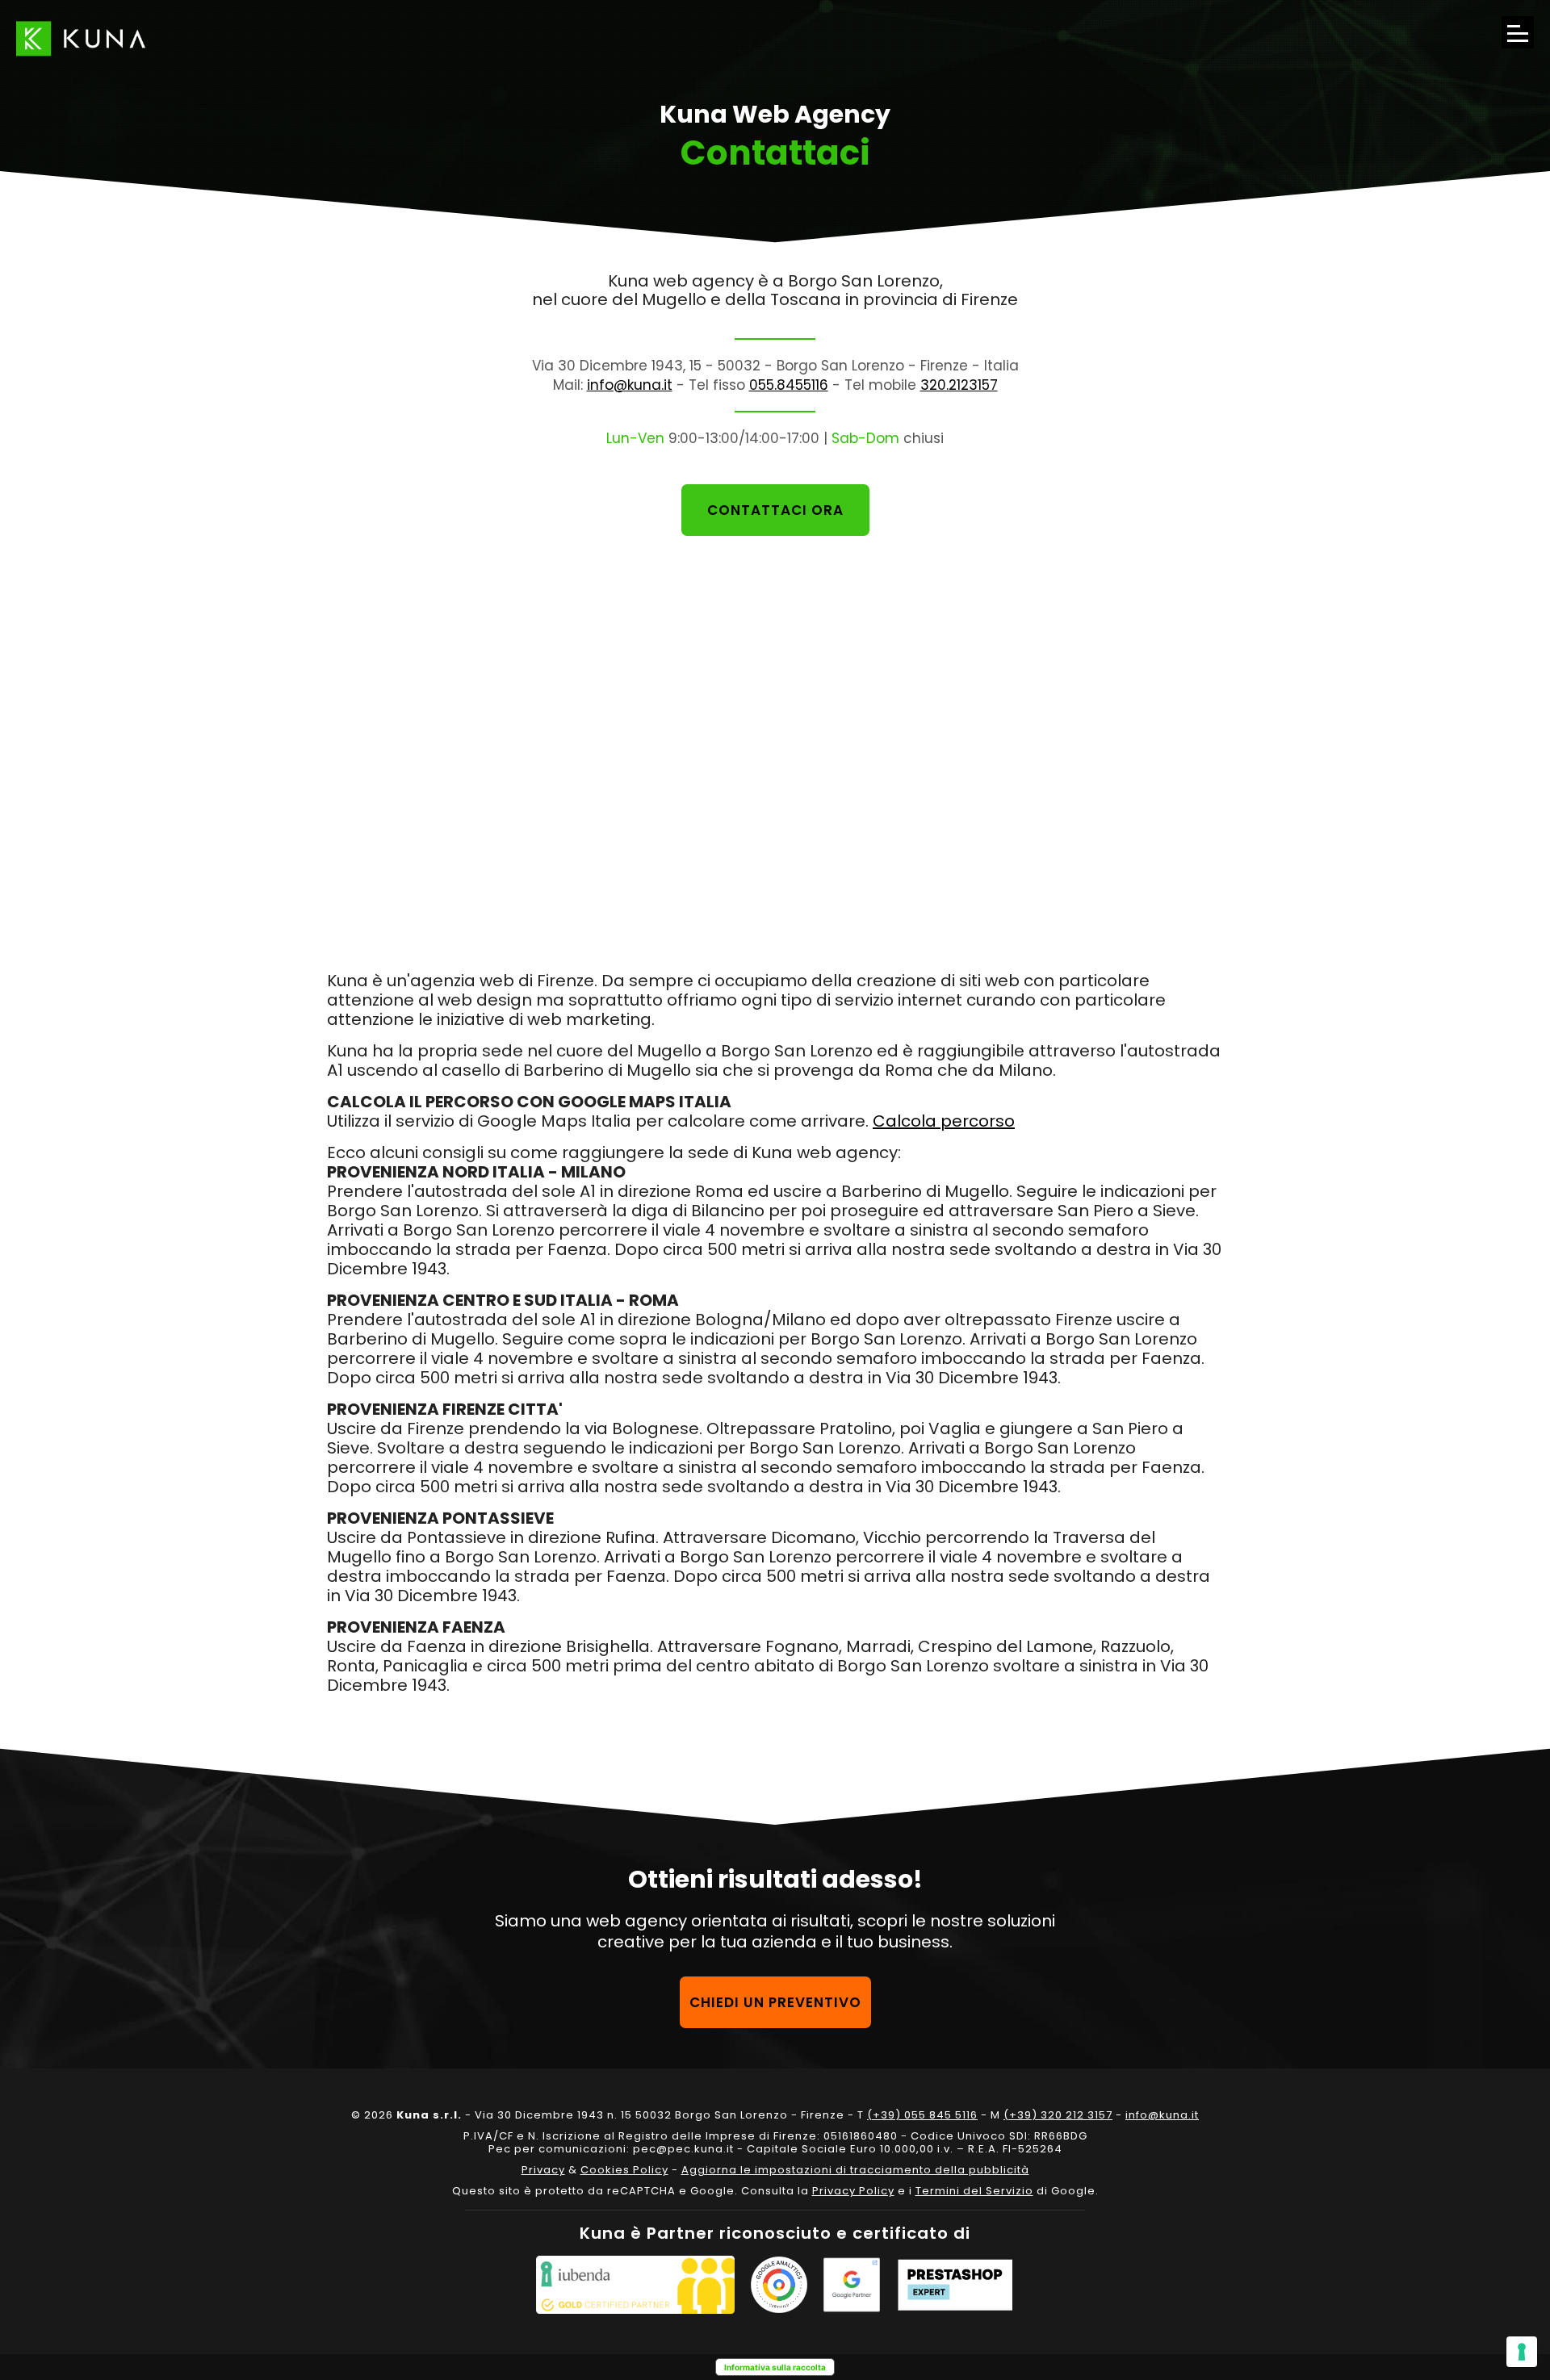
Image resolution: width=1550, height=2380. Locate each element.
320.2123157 (959, 385)
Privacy (543, 2170)
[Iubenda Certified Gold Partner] (635, 2285)
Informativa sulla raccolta (775, 2367)
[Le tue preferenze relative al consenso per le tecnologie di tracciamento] (1522, 2352)
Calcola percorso (944, 1121)
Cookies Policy (624, 2170)
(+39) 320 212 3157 (1058, 2115)
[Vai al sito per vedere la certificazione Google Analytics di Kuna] (779, 2285)
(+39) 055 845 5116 (922, 2115)
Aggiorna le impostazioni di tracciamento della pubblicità (855, 2170)
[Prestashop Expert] (955, 2285)
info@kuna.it (630, 385)
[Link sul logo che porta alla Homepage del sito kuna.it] (81, 38)
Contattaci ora (775, 510)
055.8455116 (789, 385)
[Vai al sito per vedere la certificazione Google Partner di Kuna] (852, 2285)
